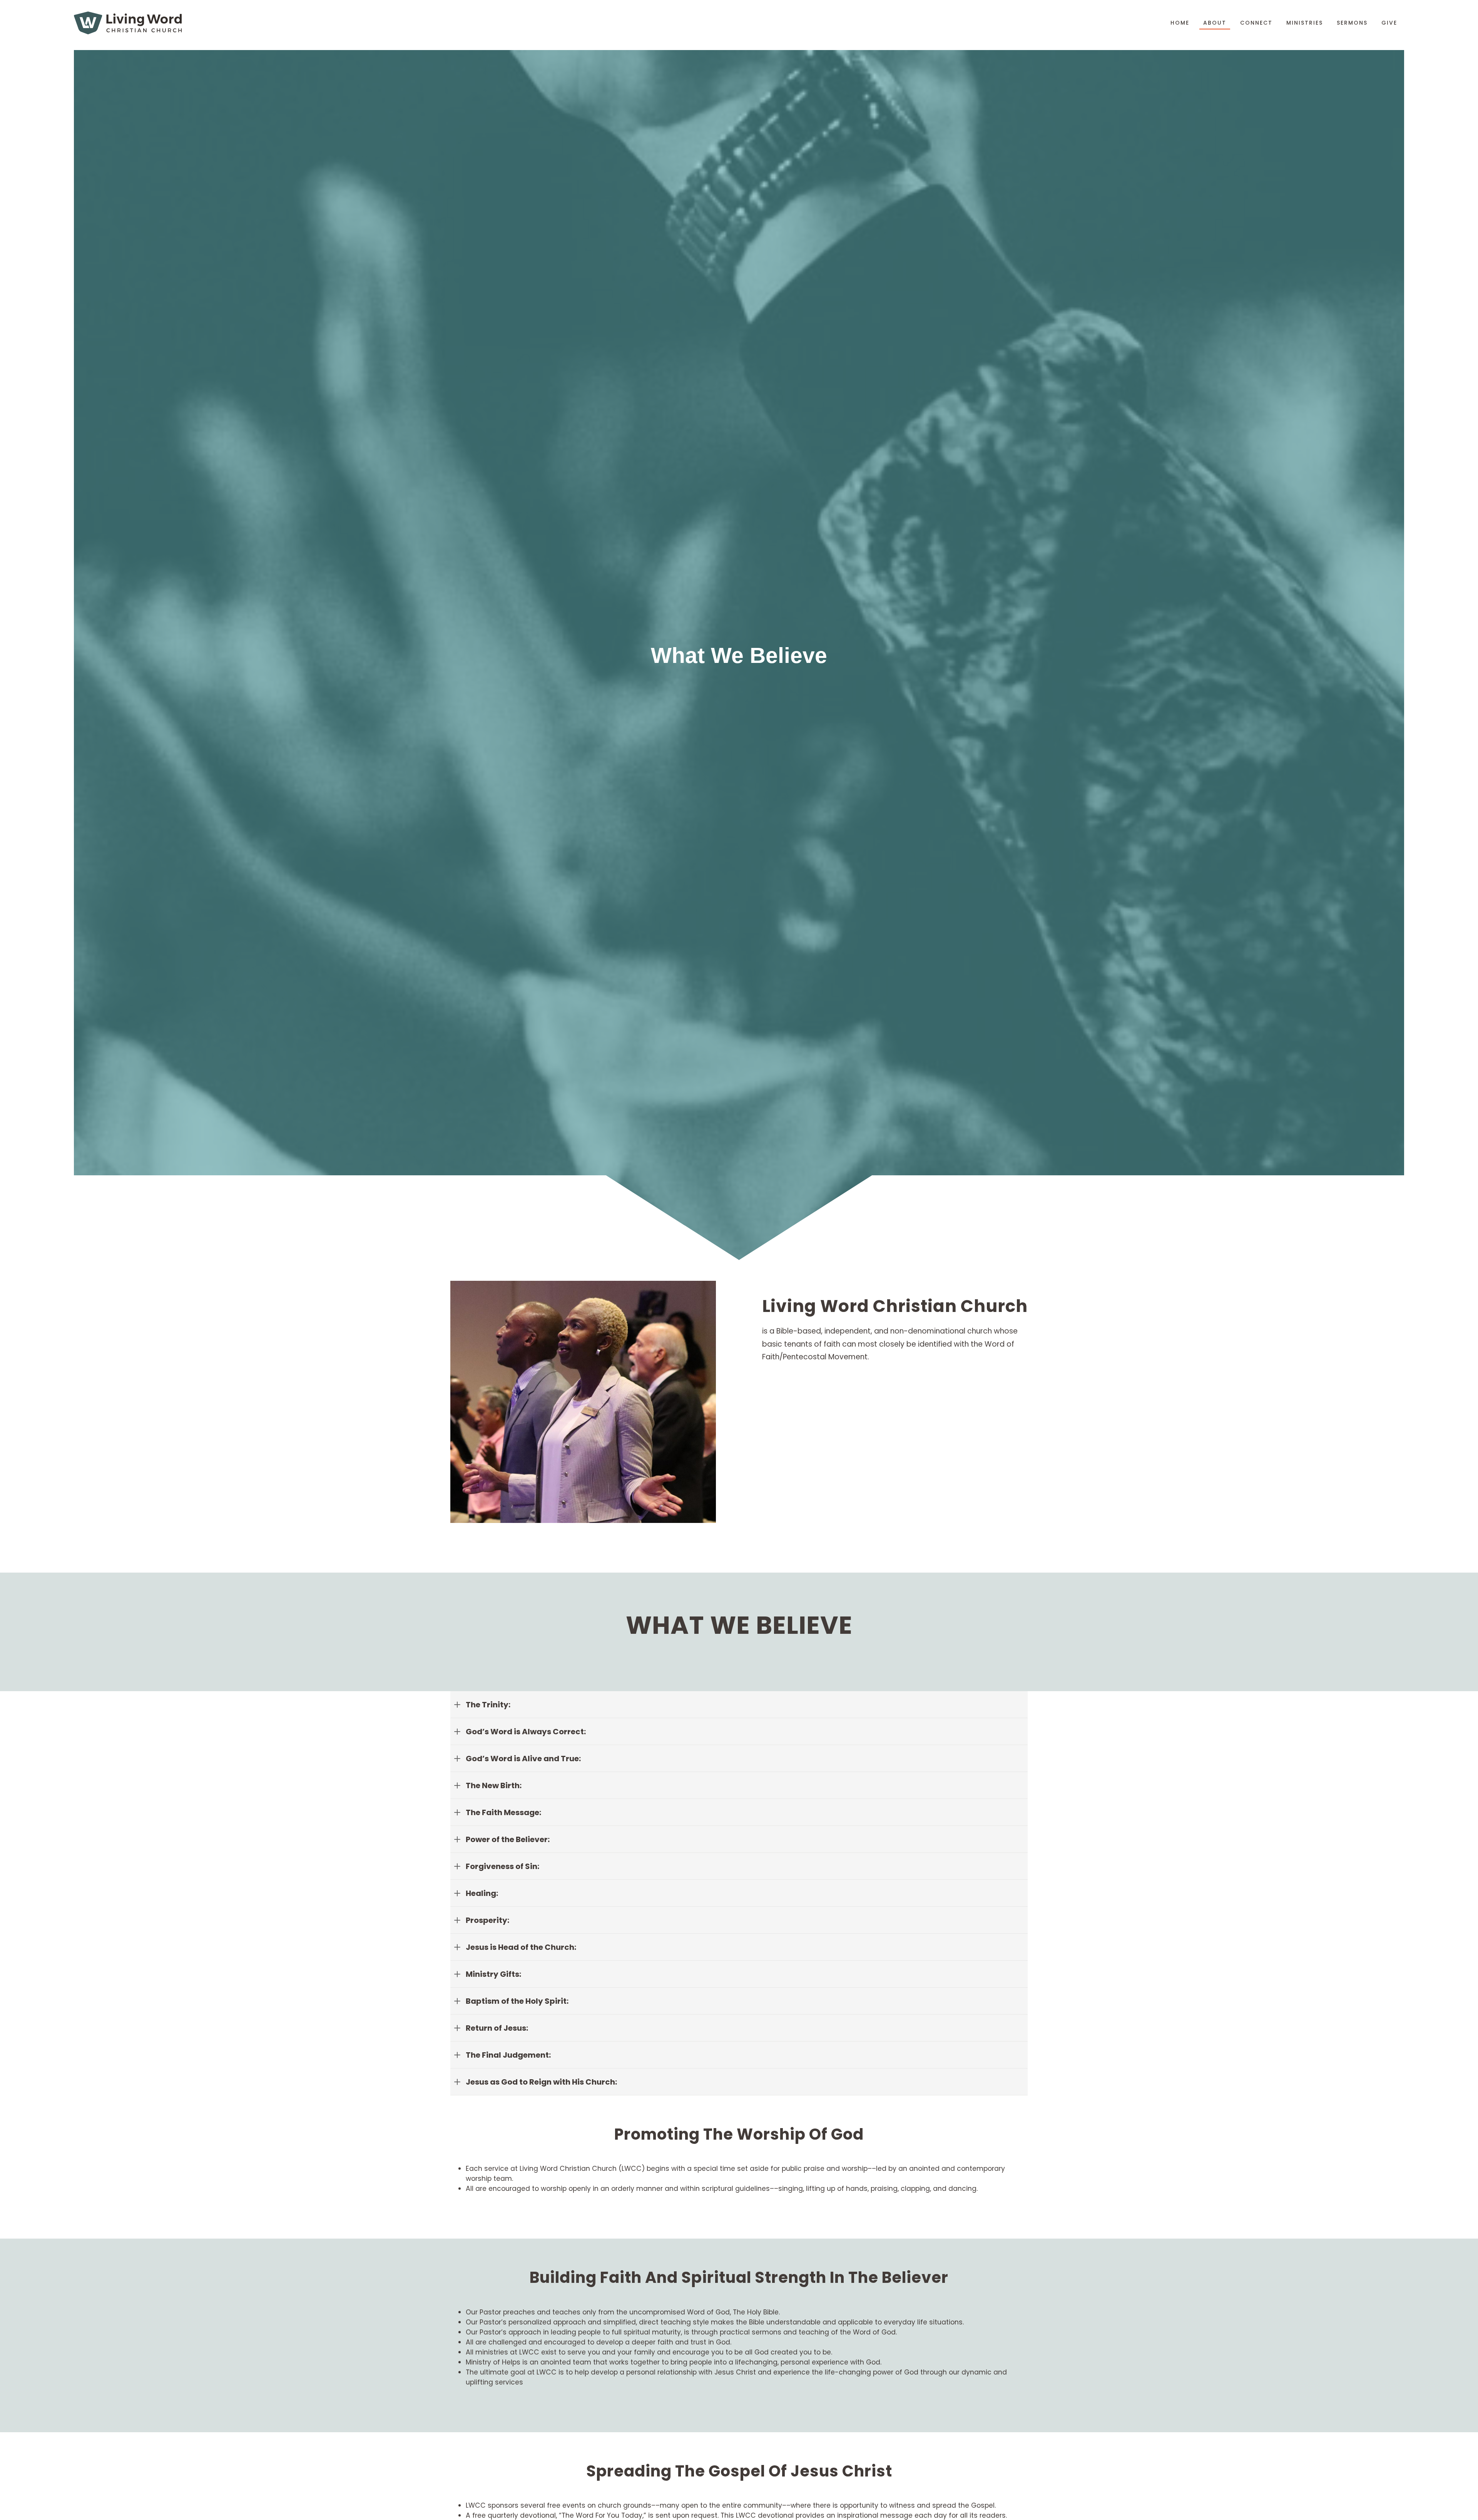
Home (1180, 23)
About (1215, 23)
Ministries (1305, 23)
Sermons (1352, 23)
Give (1389, 23)
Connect (1256, 23)
